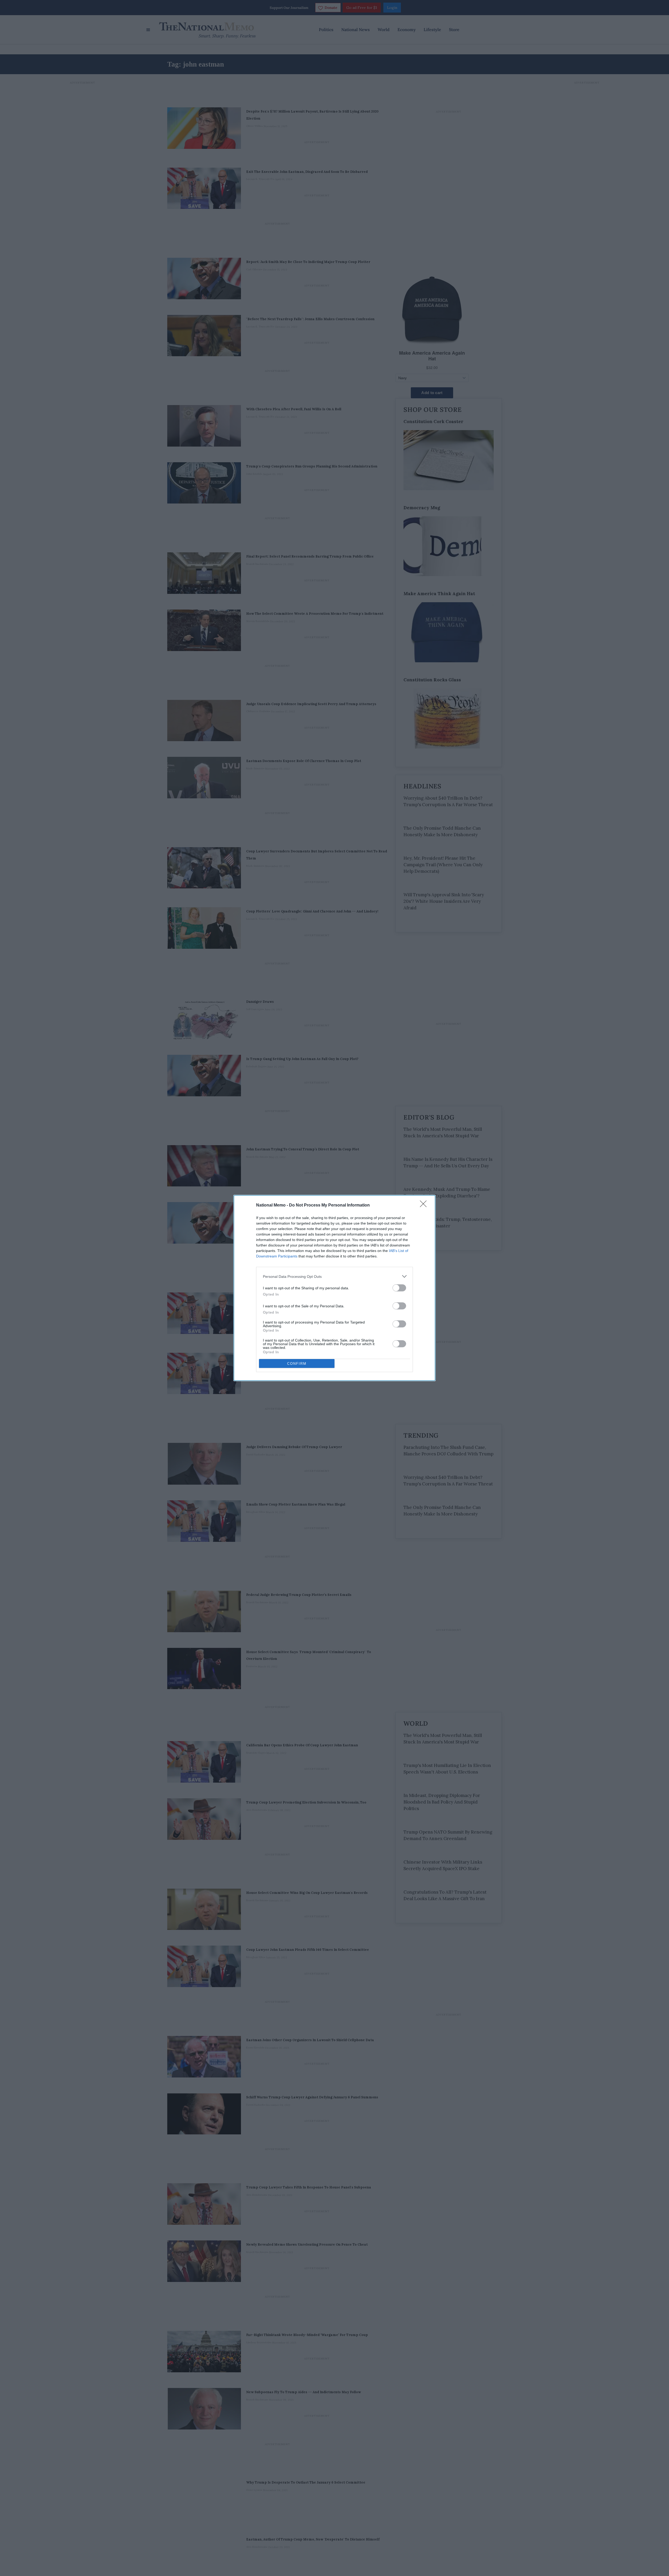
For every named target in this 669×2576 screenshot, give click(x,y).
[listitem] (334, 1276)
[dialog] (334, 1288)
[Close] (425, 1205)
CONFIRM (297, 1364)
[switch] (399, 1288)
